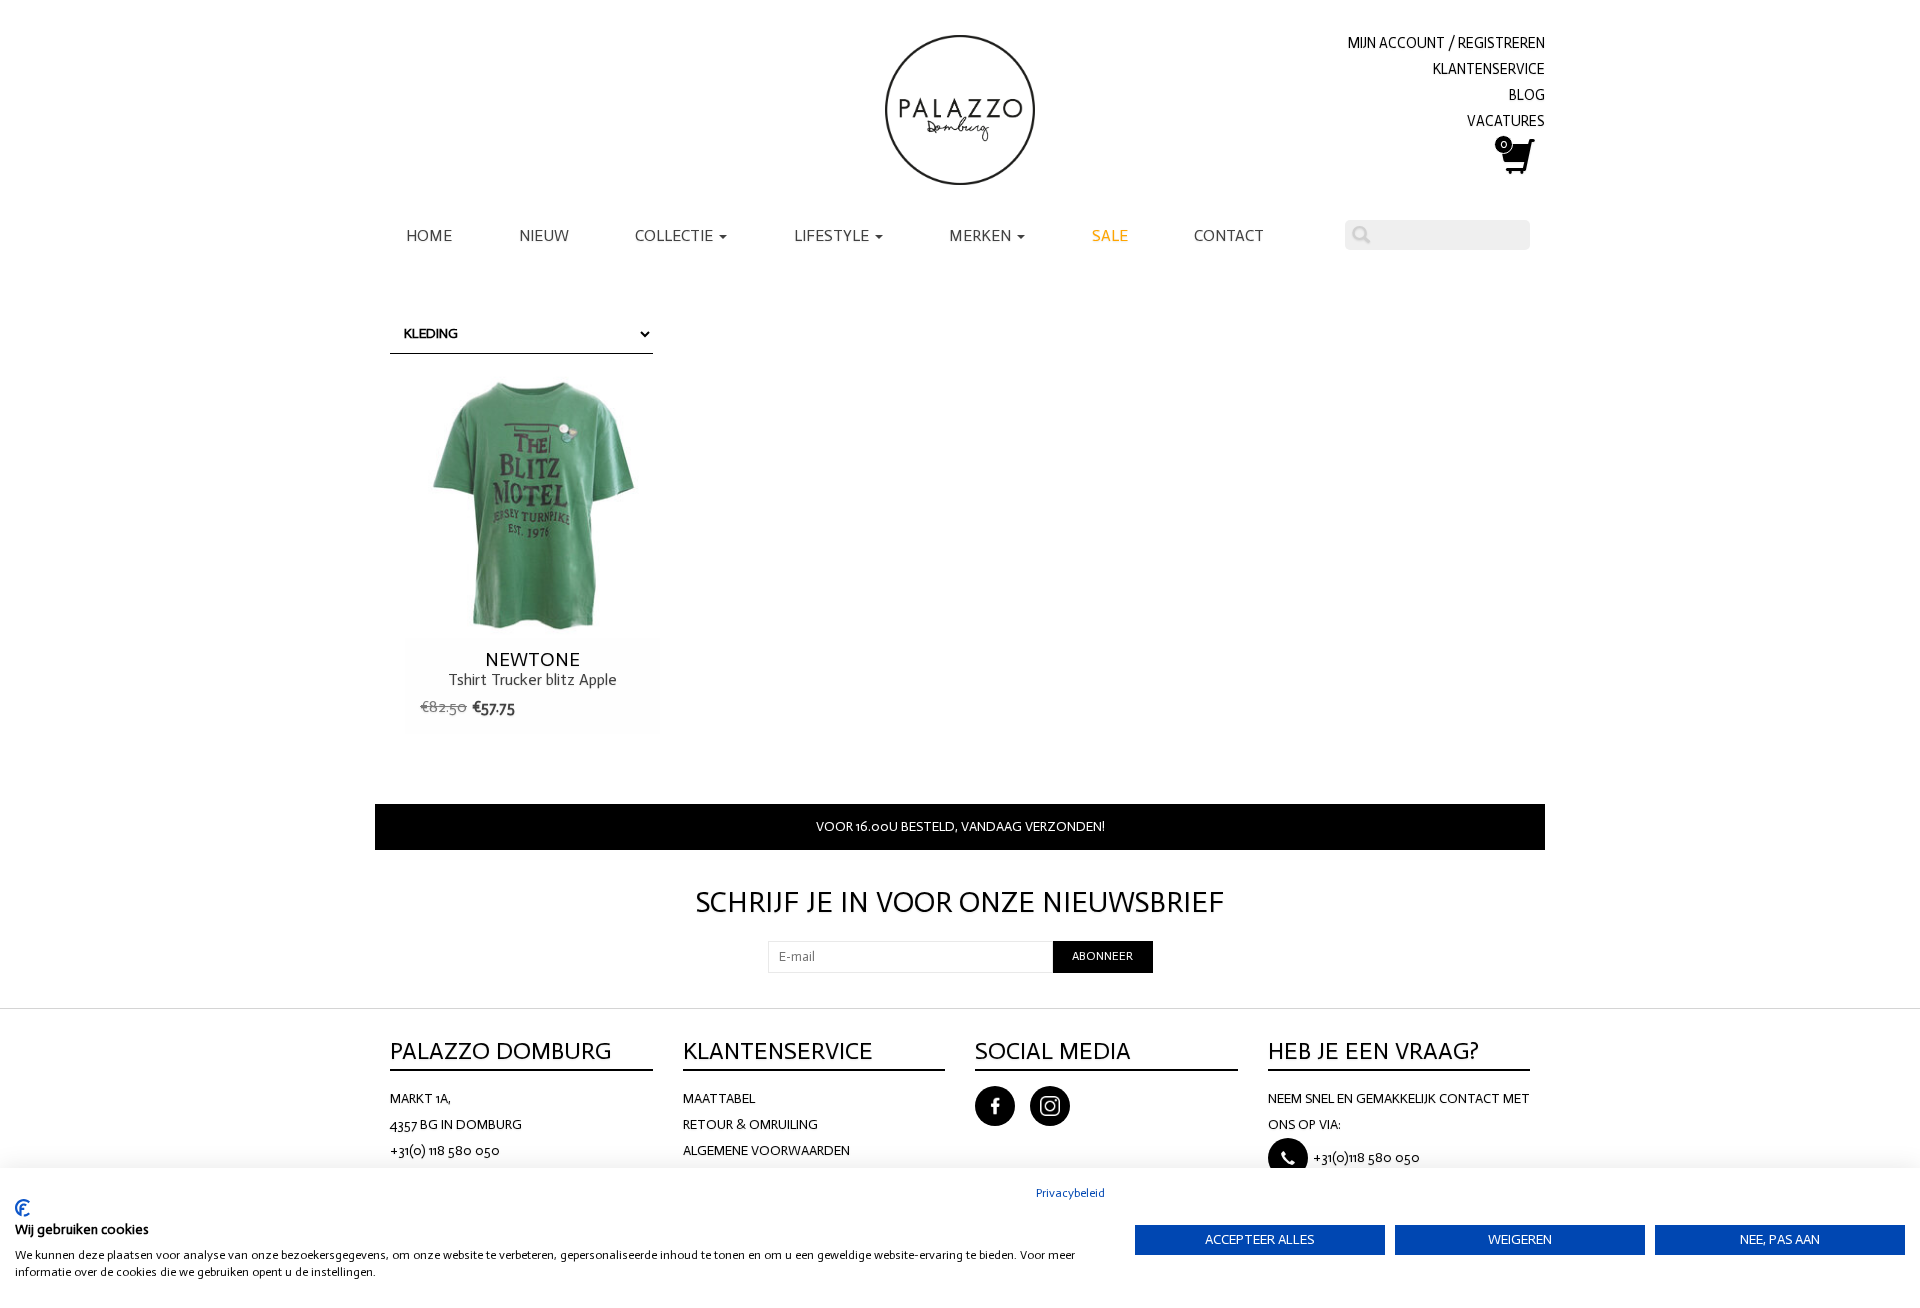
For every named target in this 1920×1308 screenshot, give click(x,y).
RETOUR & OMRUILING (750, 1124)
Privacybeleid (1070, 1193)
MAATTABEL (719, 1098)
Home (429, 235)
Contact (1229, 235)
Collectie (676, 235)
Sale (1110, 235)
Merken (982, 235)
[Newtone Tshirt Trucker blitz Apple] (532, 503)
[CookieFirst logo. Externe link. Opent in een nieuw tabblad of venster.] (22, 1208)
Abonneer (1102, 956)
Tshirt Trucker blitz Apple (532, 669)
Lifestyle (833, 235)
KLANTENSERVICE (1489, 69)
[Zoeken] (1361, 235)
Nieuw (544, 235)
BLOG (1527, 95)
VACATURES (1506, 121)
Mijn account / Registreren (1446, 43)
